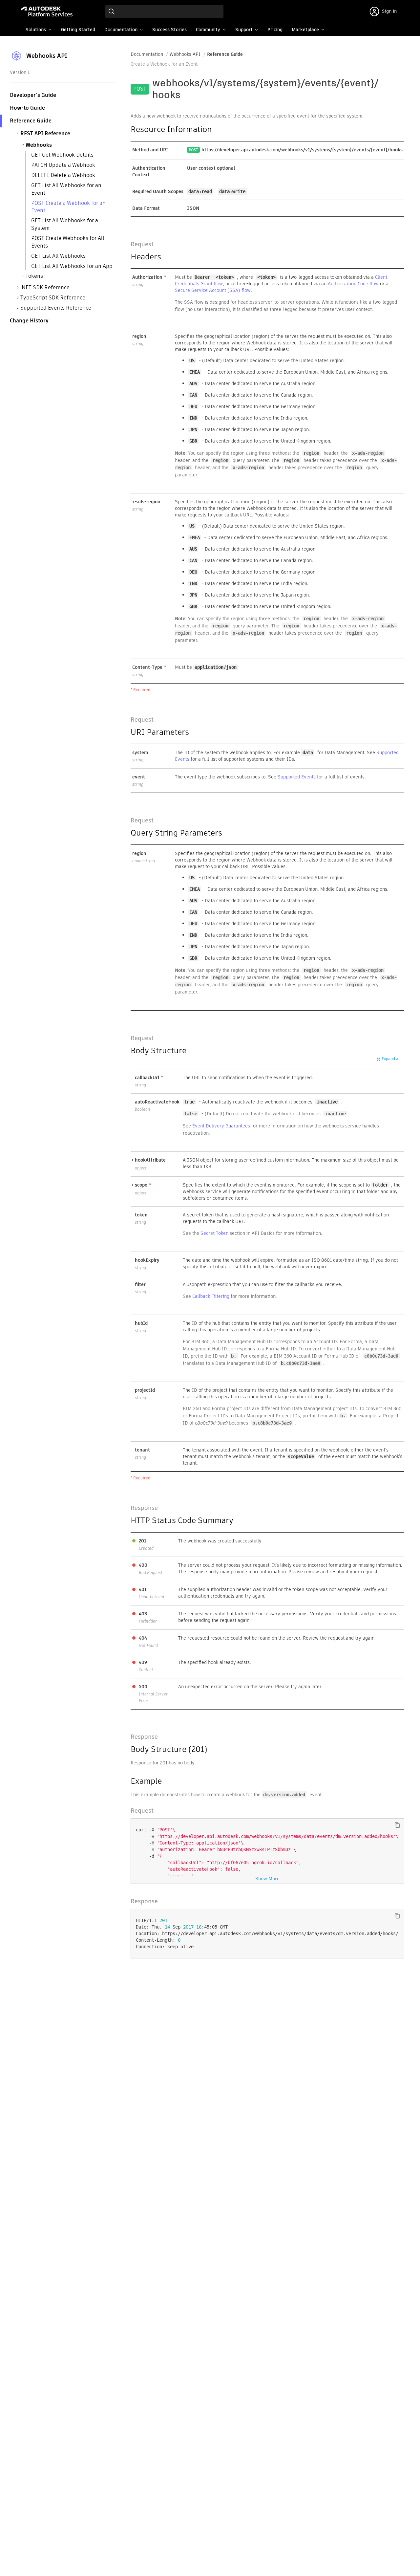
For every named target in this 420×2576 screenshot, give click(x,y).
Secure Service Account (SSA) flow (213, 290)
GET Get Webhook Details (62, 155)
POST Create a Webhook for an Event (68, 207)
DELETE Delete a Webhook (63, 175)
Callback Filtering (211, 1296)
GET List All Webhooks (58, 256)
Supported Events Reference (56, 308)
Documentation (147, 54)
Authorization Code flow (353, 284)
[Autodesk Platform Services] (47, 11)
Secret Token (214, 1233)
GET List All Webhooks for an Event (66, 189)
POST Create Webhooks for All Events (68, 242)
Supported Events (297, 777)
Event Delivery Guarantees (221, 1126)
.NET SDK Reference (45, 287)
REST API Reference (45, 133)
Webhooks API (185, 54)
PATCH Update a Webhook (63, 165)
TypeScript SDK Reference (53, 298)
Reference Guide (225, 54)
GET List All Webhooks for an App (72, 266)
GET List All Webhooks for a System (65, 224)
